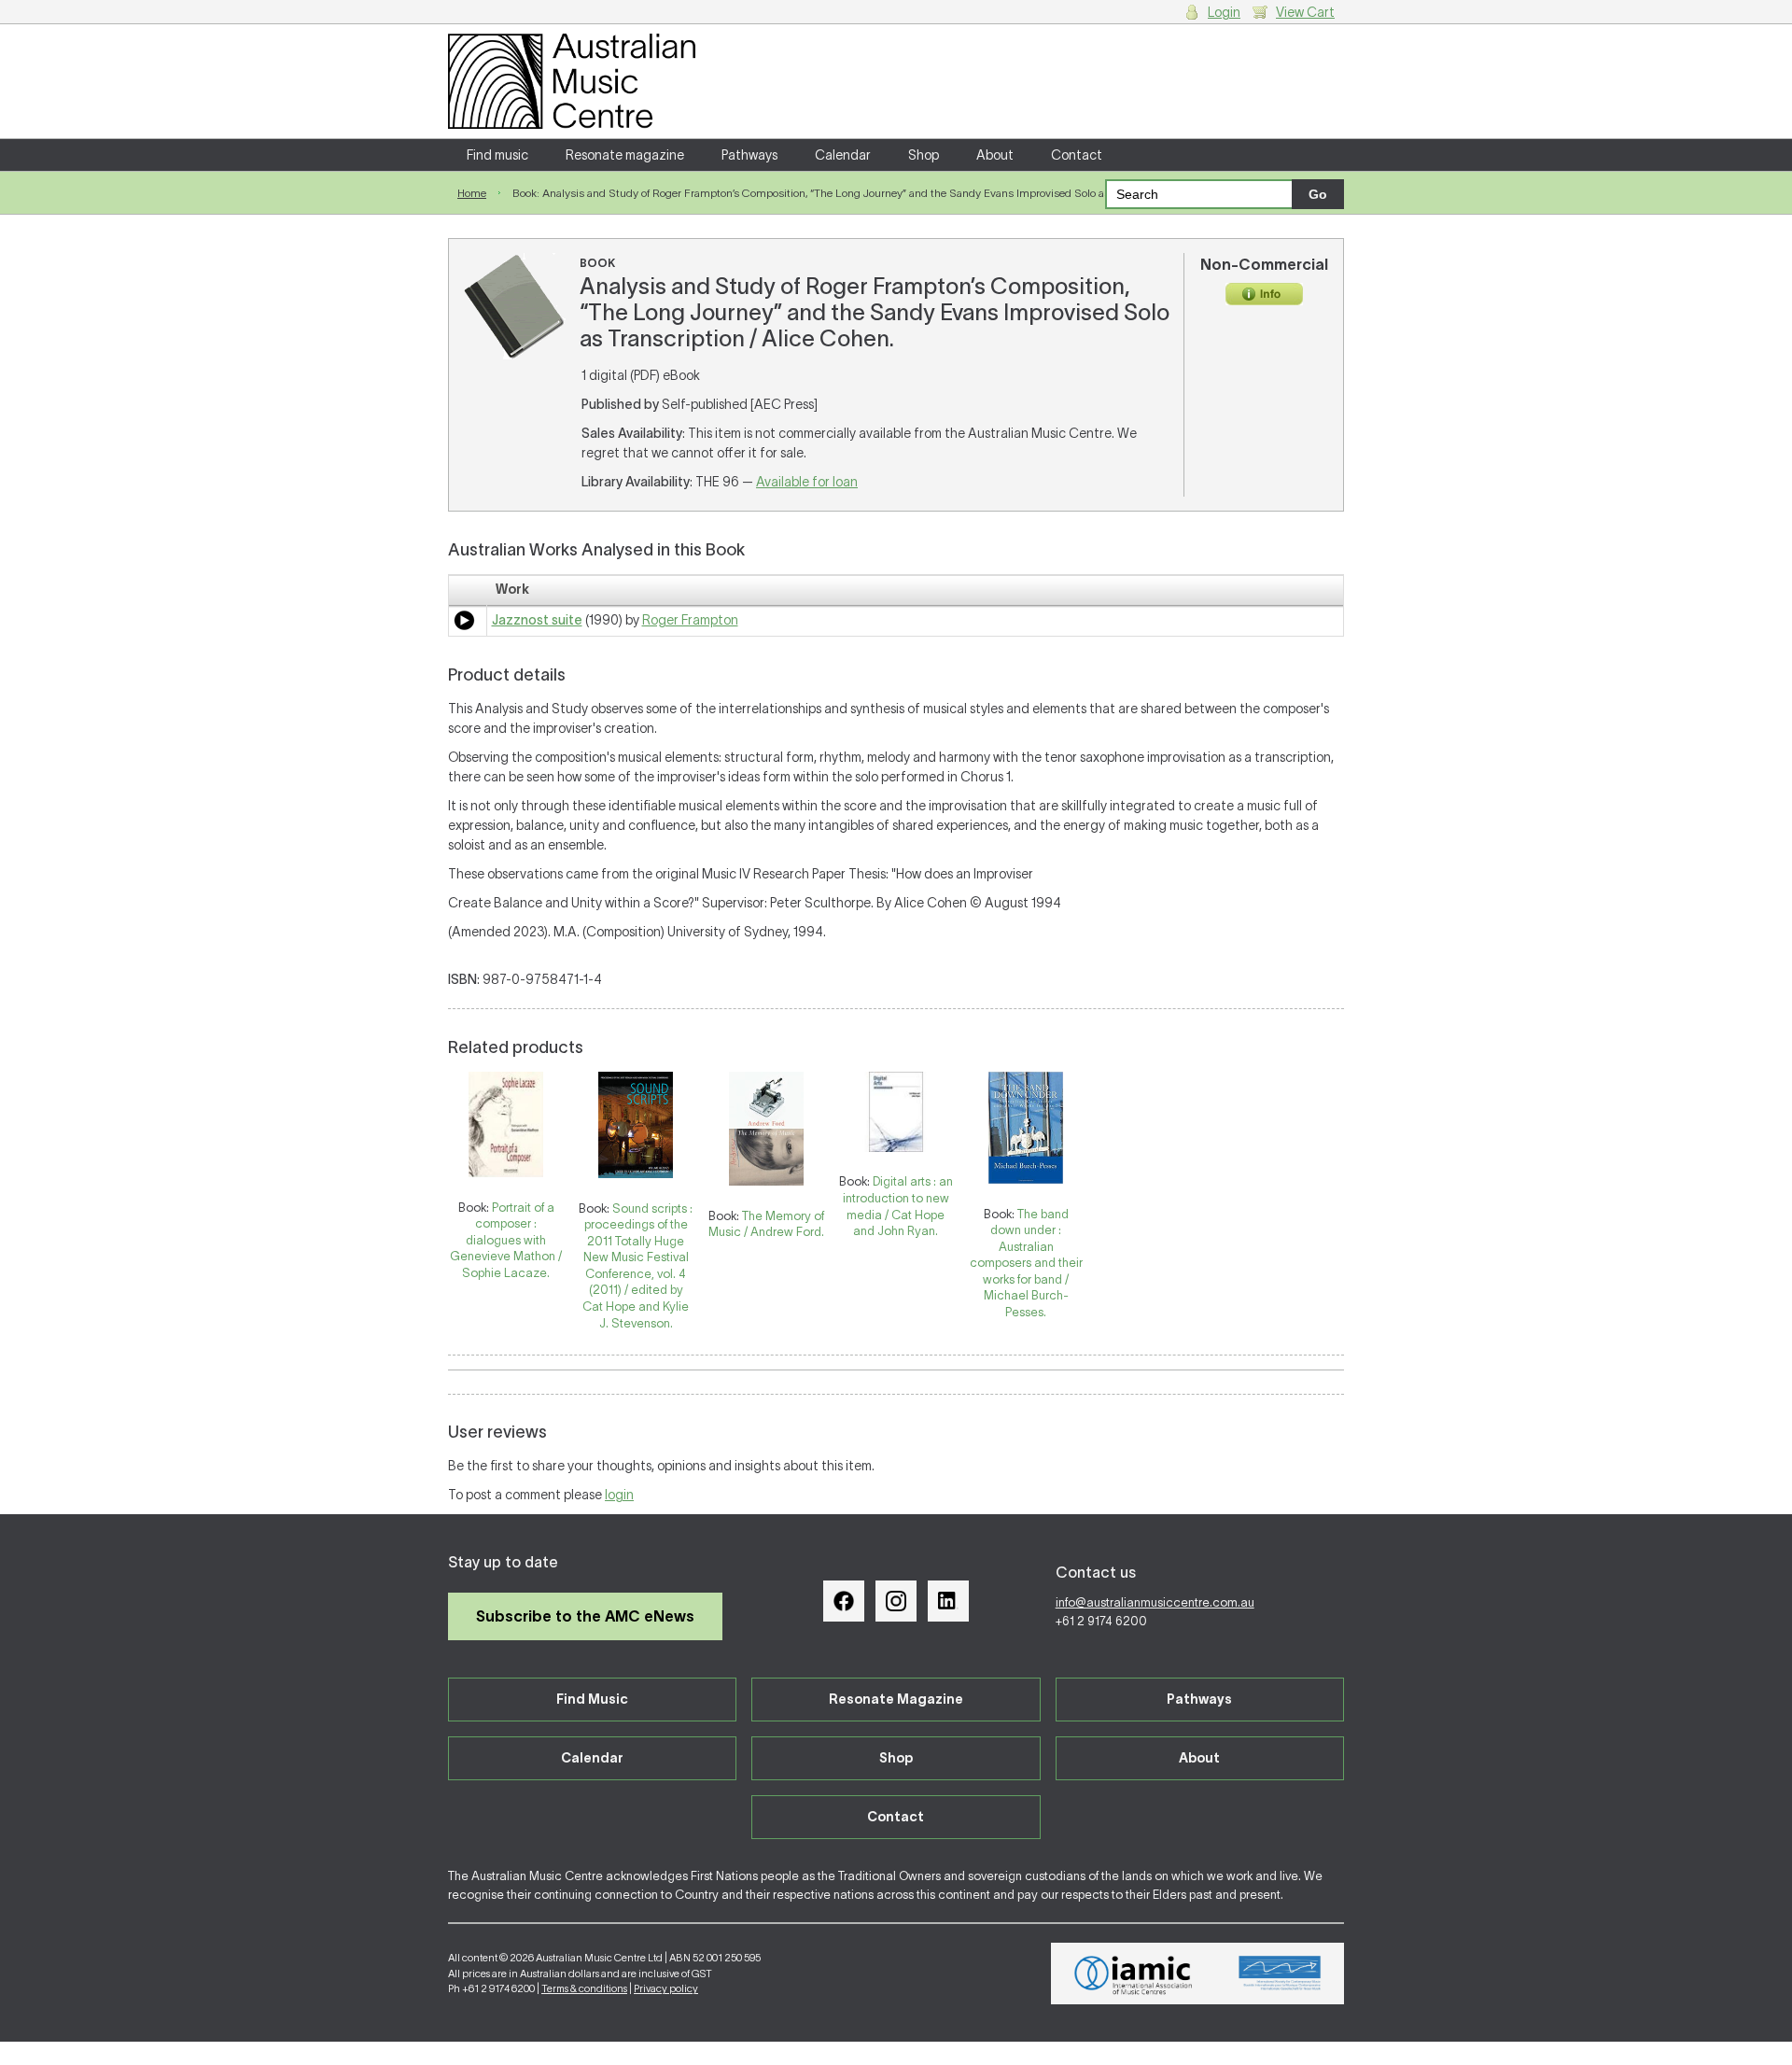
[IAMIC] (1134, 1974)
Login (1224, 12)
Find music (497, 155)
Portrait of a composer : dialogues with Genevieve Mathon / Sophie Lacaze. (506, 1240)
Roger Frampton (690, 620)
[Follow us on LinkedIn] (948, 1601)
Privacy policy (666, 1988)
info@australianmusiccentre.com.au (1155, 1602)
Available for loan (807, 482)
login (619, 1495)
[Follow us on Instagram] (896, 1601)
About (995, 155)
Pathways (749, 155)
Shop (924, 155)
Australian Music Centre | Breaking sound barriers (572, 81)
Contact (1077, 155)
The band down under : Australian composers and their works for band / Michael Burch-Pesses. (1026, 1263)
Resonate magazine (625, 155)
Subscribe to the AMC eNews (585, 1616)
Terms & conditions (584, 1988)
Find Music (592, 1699)
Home (472, 193)
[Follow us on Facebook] (844, 1601)
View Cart (1305, 12)
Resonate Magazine (896, 1699)
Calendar (843, 155)
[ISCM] (1280, 1974)
